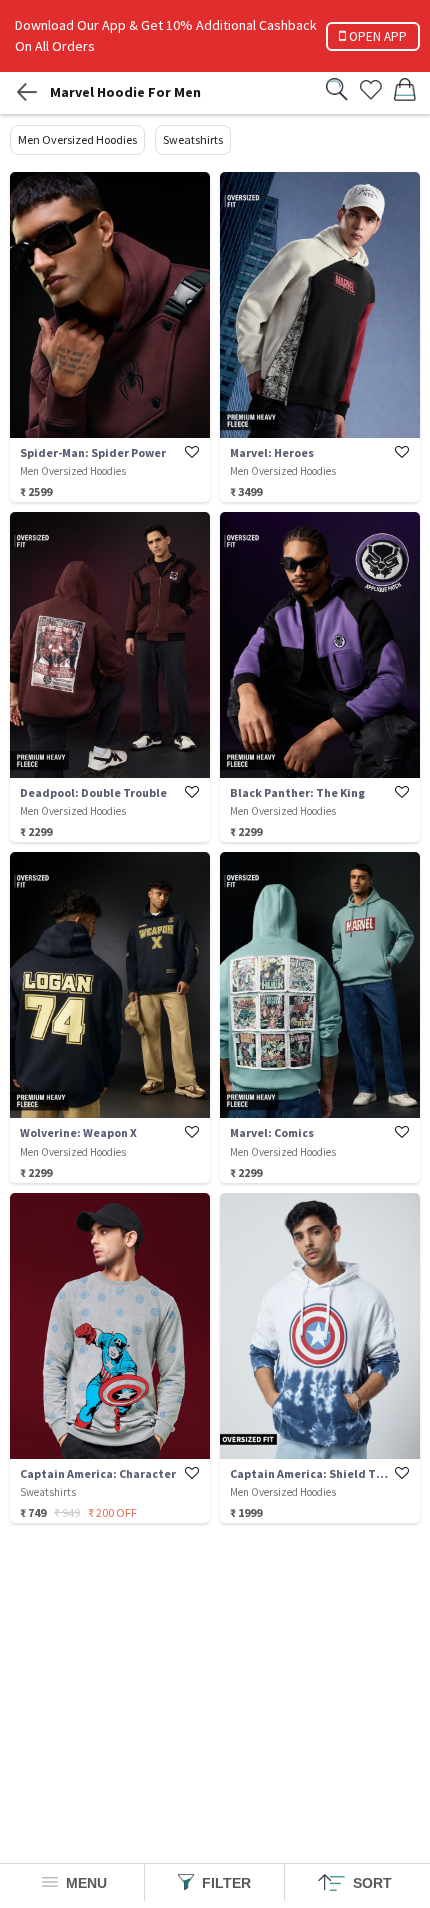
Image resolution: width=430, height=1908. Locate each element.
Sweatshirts (193, 139)
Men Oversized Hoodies (77, 139)
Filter (224, 1883)
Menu (84, 1883)
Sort (370, 1883)
